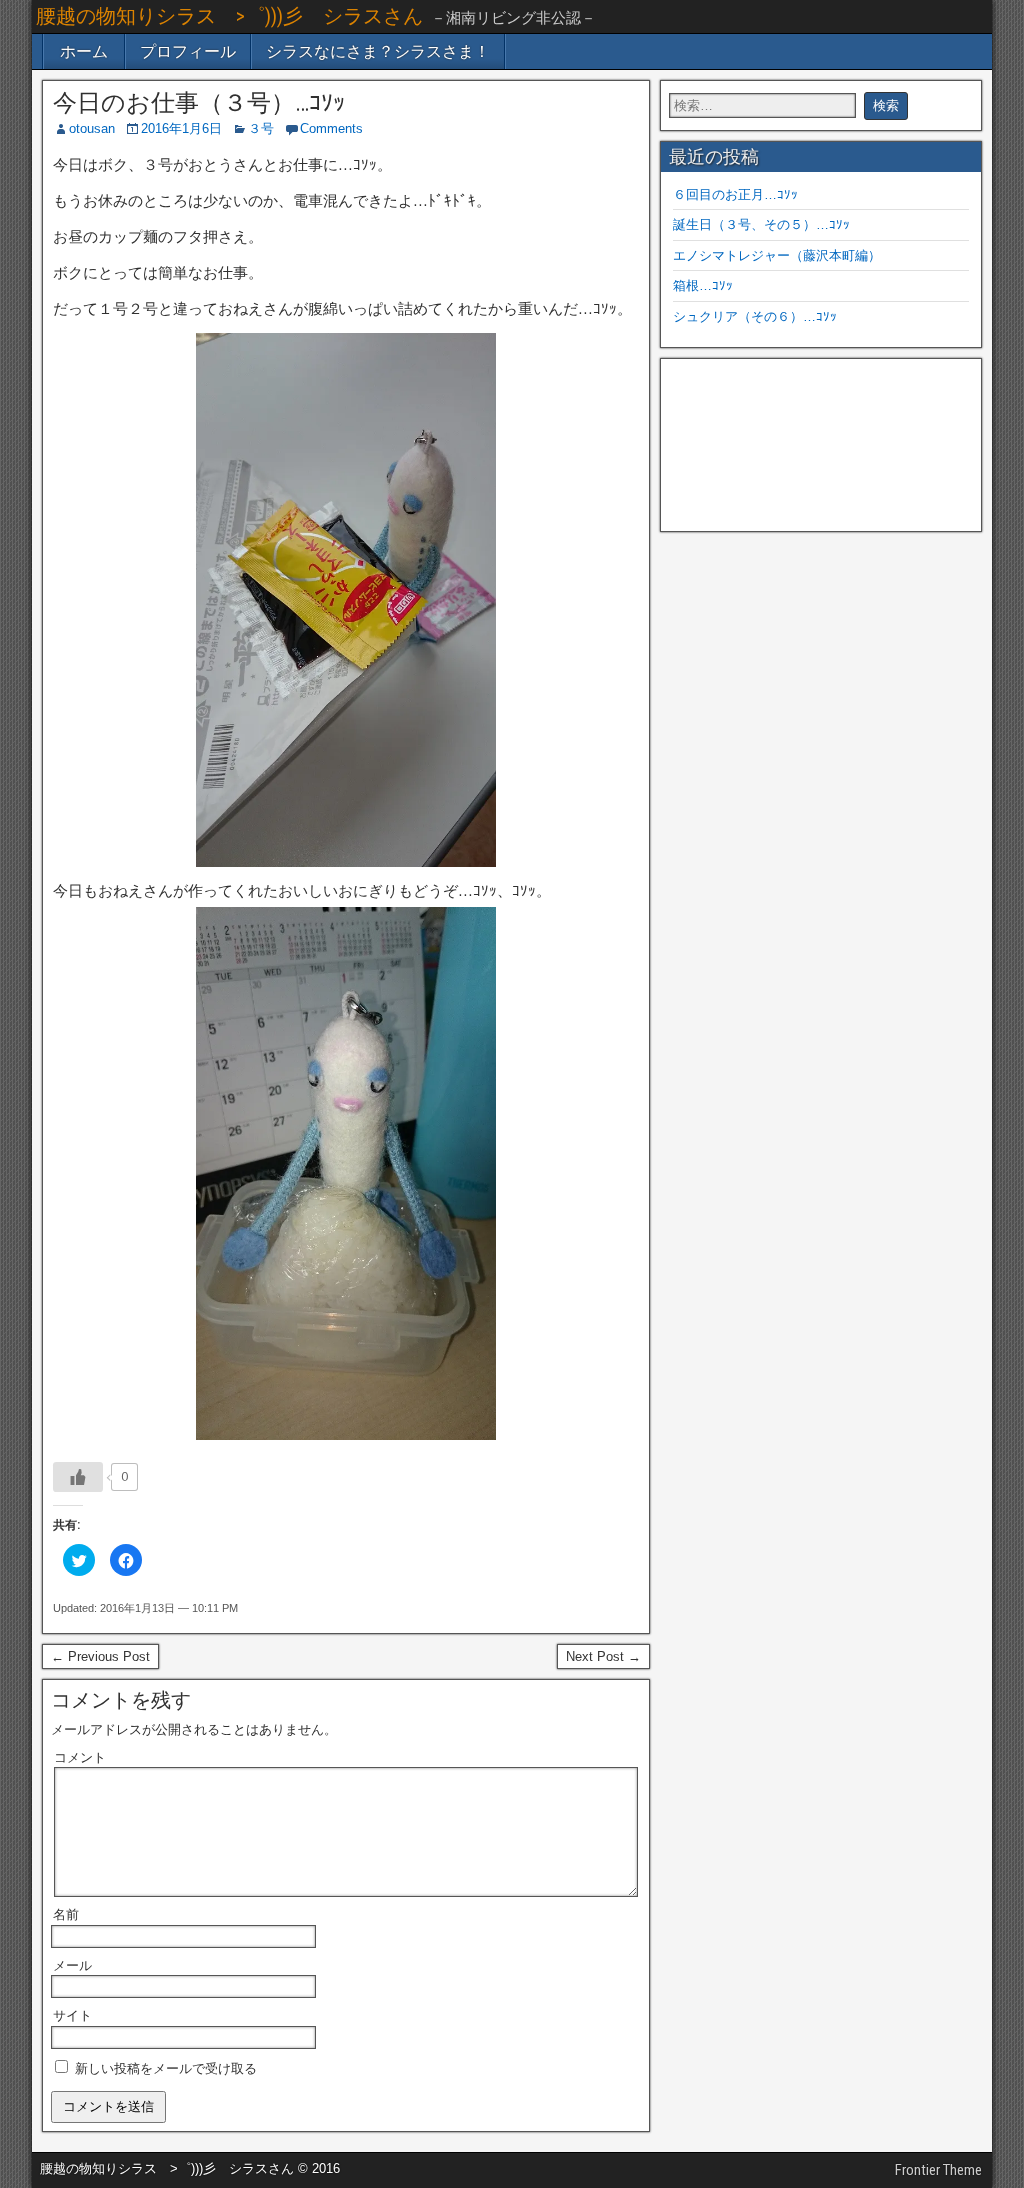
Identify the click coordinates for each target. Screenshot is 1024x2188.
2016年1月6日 (181, 128)
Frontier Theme (938, 2170)
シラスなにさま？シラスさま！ (378, 51)
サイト (72, 2015)
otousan (92, 128)
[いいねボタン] (78, 1477)
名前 (66, 1914)
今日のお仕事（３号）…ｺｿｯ (199, 103)
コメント (80, 1757)
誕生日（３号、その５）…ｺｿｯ (761, 224)
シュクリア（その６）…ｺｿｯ (755, 316)
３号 (261, 128)
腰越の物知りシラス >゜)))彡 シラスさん (229, 16)
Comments (331, 128)
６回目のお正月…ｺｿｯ (735, 194)
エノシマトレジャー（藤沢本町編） (777, 255)
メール (72, 1965)
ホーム (84, 51)
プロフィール (188, 51)
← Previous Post (100, 1656)
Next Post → (603, 1656)
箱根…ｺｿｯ (703, 285)
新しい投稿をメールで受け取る (166, 2068)
